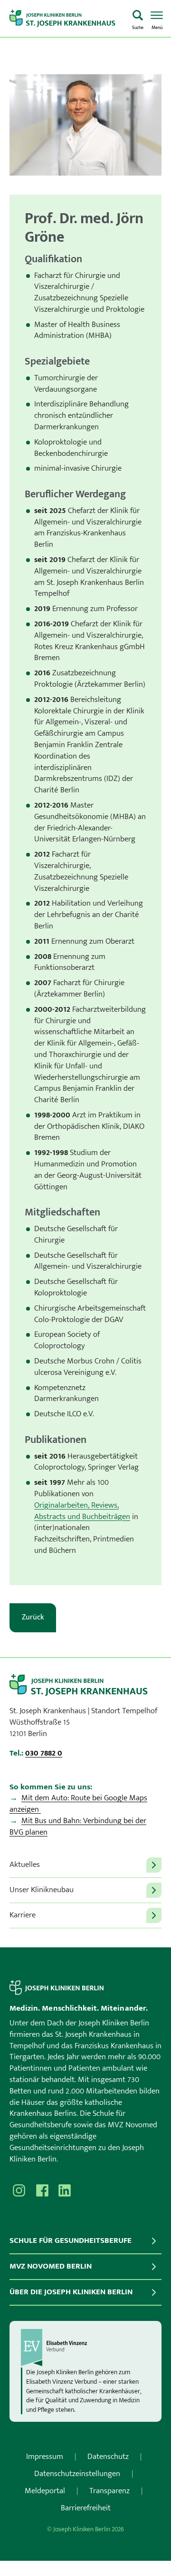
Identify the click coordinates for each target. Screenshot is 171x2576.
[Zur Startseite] (67, 19)
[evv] (85, 2348)
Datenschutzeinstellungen (77, 2474)
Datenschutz (108, 2457)
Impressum (45, 2457)
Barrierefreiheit (86, 2508)
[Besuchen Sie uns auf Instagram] (19, 2191)
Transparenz (109, 2491)
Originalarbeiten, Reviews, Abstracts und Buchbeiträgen (82, 1511)
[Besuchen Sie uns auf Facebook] (42, 2191)
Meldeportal (45, 2491)
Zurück (33, 1617)
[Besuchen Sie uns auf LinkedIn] (65, 2191)
